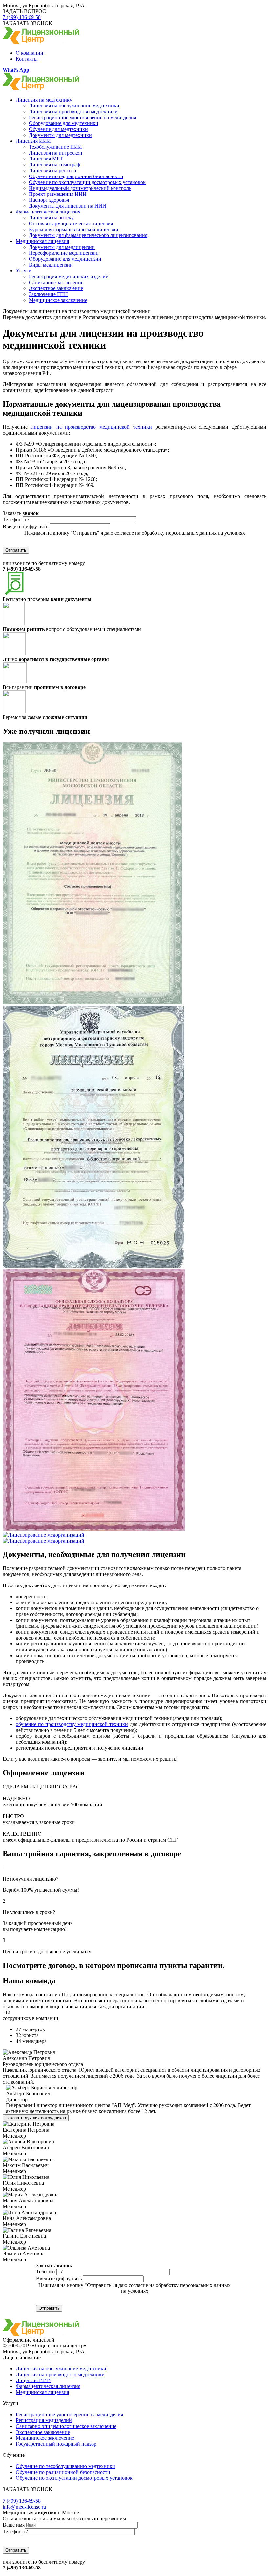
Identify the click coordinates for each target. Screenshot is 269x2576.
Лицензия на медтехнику (44, 100)
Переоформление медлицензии (64, 253)
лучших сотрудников (36, 2118)
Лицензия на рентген (53, 170)
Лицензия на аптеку (51, 218)
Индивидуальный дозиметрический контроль (80, 188)
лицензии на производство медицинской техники (92, 427)
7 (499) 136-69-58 (22, 17)
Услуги (24, 271)
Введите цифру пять (25, 526)
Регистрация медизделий (44, 2420)
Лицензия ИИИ (33, 141)
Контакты (27, 59)
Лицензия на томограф (54, 165)
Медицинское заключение (58, 300)
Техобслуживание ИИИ (55, 147)
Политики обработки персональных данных (135, 539)
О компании (30, 53)
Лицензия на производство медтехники (73, 111)
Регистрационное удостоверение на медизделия (83, 117)
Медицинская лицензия (42, 241)
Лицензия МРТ (46, 159)
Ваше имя (14, 2525)
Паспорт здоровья (49, 200)
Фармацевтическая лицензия (48, 212)
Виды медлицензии (51, 265)
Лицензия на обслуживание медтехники (74, 106)
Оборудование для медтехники (64, 123)
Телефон (12, 519)
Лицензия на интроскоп (56, 153)
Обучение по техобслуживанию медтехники (65, 2466)
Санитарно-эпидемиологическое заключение (66, 2426)
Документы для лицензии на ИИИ (68, 206)
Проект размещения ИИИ (58, 194)
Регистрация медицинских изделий (69, 277)
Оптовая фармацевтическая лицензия (71, 223)
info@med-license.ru (24, 2507)
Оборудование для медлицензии (65, 259)
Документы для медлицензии (62, 247)
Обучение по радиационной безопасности (76, 176)
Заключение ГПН (48, 294)
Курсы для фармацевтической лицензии (74, 229)
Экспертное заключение (56, 288)
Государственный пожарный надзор (56, 2444)
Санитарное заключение (56, 282)
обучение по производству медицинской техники (72, 1724)
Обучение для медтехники (58, 129)
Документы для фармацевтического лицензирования (88, 235)
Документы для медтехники (60, 135)
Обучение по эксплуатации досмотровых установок (87, 182)
